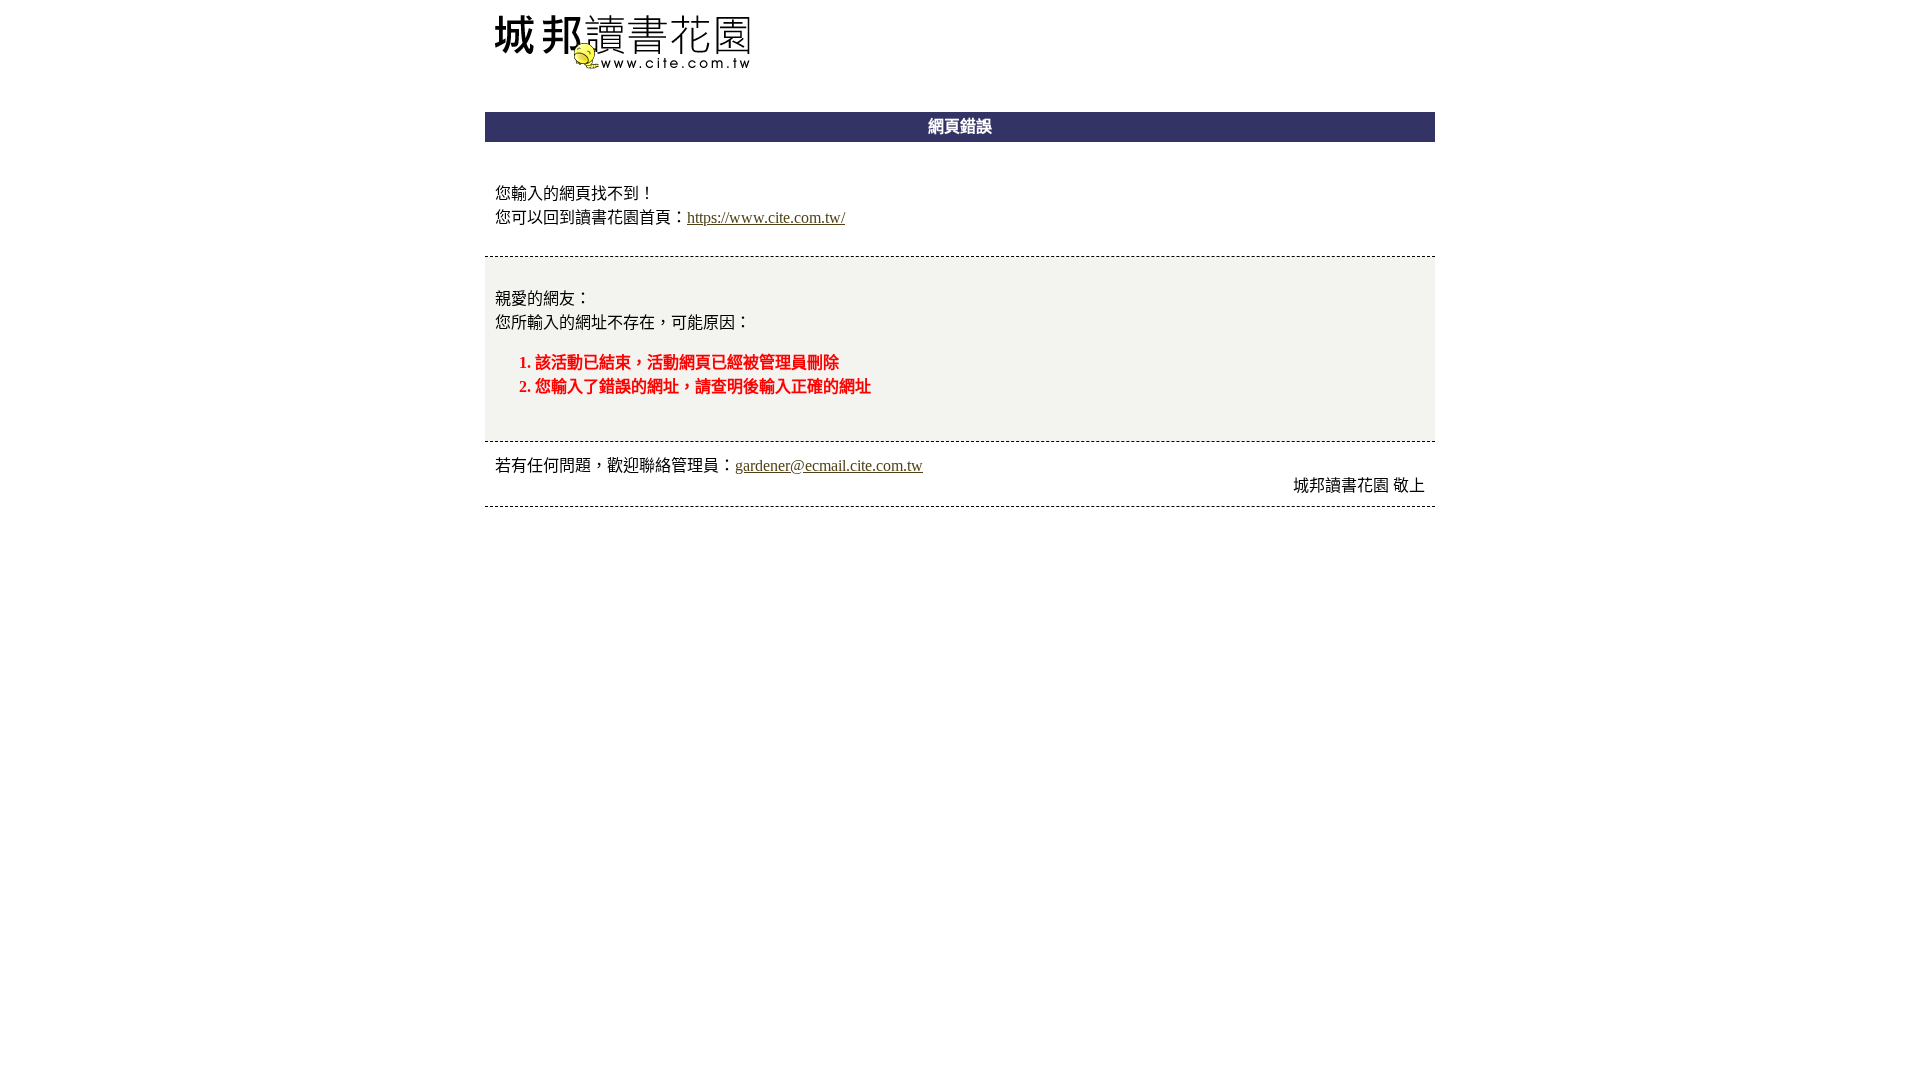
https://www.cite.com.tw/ (766, 217)
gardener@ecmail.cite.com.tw (829, 465)
